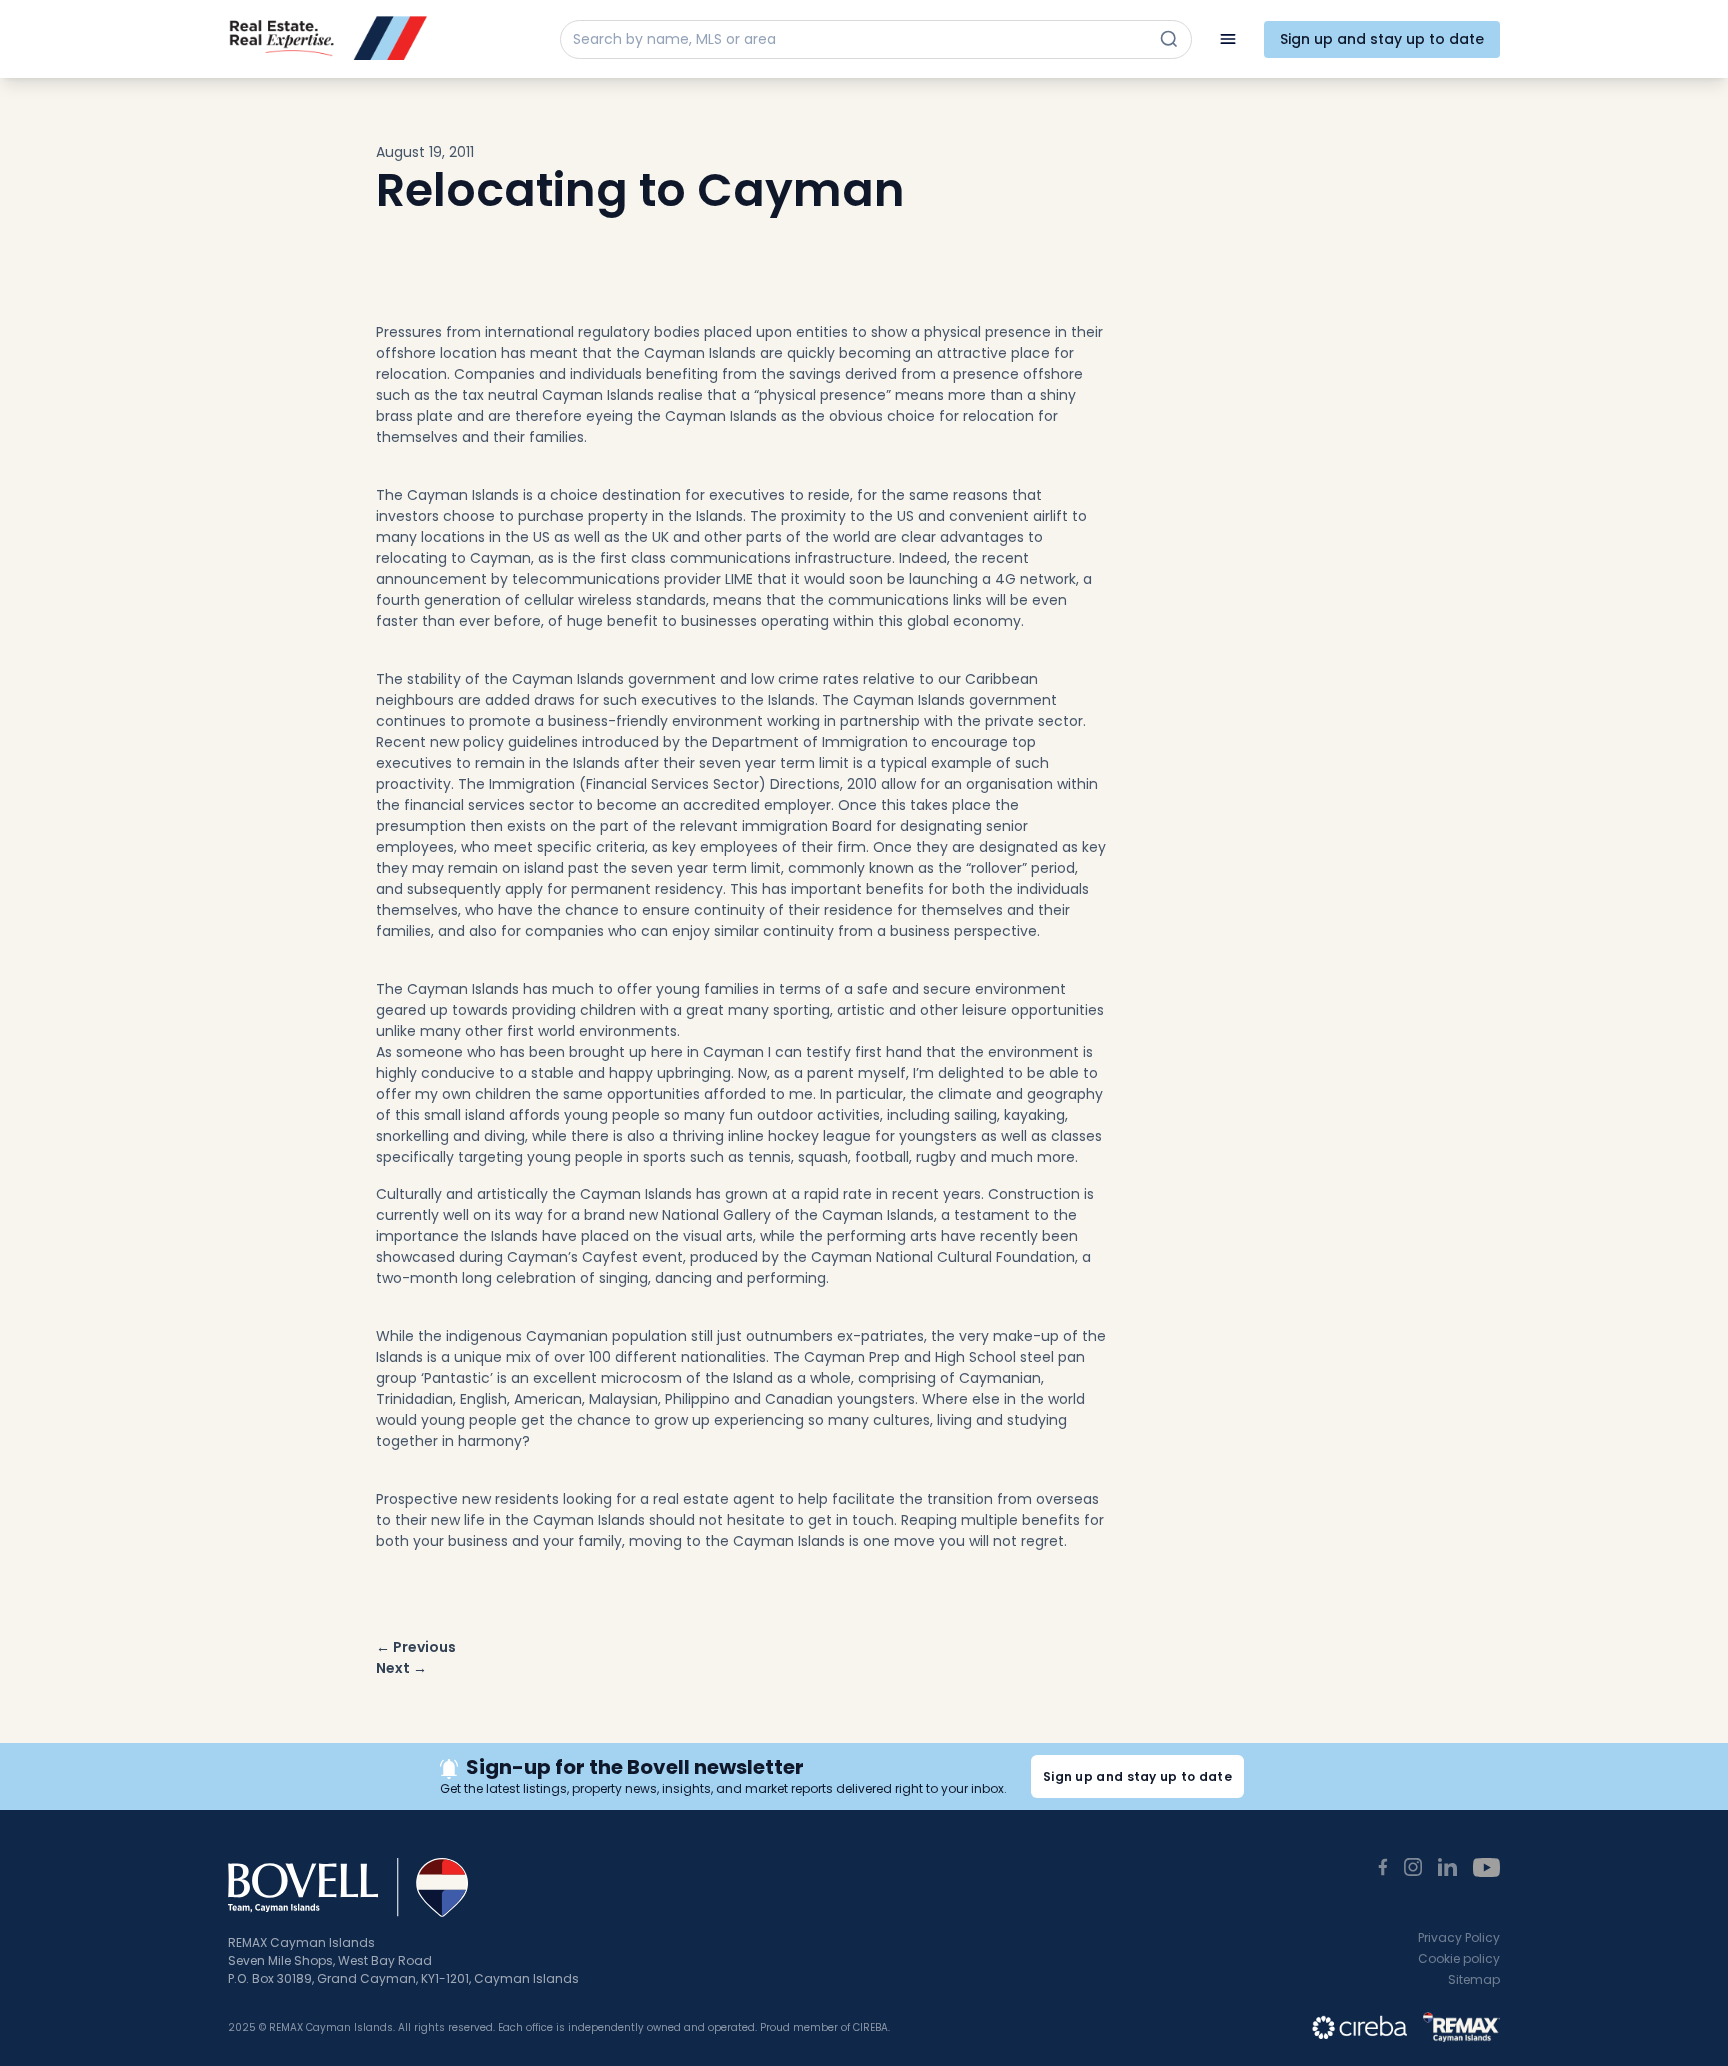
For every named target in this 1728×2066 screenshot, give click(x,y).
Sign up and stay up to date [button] (1137, 1776)
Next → (401, 1668)
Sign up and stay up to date (1382, 39)
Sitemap (1474, 1979)
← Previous (416, 1647)
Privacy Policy (1459, 1937)
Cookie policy (1459, 1958)
